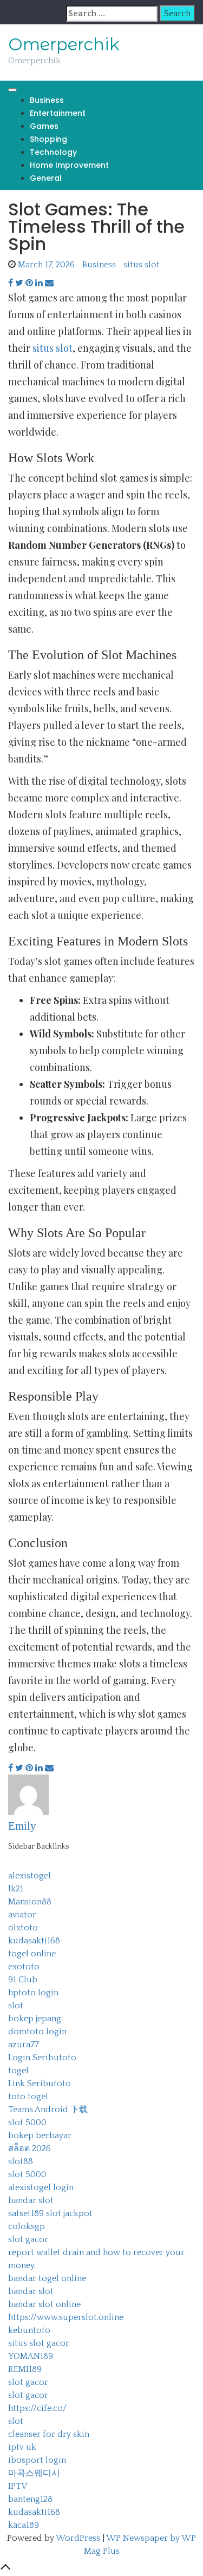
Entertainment (58, 113)
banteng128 (30, 2499)
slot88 (21, 2161)
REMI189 (25, 2369)
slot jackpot (69, 2213)
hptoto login (33, 1993)
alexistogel (30, 1876)
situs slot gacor (39, 2343)
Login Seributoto (42, 2058)
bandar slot (31, 2200)
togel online (32, 1954)
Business (47, 100)
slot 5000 (27, 2122)
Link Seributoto (40, 2084)
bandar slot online (44, 2304)
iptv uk (22, 2447)
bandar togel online (47, 2278)
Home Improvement (69, 165)
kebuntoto (29, 2330)
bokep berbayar (40, 2135)
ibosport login (37, 2460)
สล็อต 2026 (30, 2148)
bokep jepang (35, 2019)
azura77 (24, 2045)
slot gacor (28, 2239)
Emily (22, 1826)
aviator (22, 1915)
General (46, 178)
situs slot (142, 265)
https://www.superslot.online (66, 2317)
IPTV (18, 2486)
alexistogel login (41, 2187)
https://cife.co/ (37, 2408)
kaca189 (24, 2525)
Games (44, 126)
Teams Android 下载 (48, 2110)
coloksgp (27, 2226)
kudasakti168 (34, 1941)
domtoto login (37, 2032)
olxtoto (23, 1928)
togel (18, 2071)
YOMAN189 (31, 2356)
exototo (24, 1967)
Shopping (48, 139)
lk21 (16, 1889)
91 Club (23, 1980)
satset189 (26, 2213)
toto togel (28, 2097)
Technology (53, 152)
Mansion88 (30, 1902)
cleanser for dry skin (49, 2434)
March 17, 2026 (46, 265)
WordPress (78, 2538)
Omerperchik (64, 44)
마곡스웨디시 (34, 2473)
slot (16, 2006)
